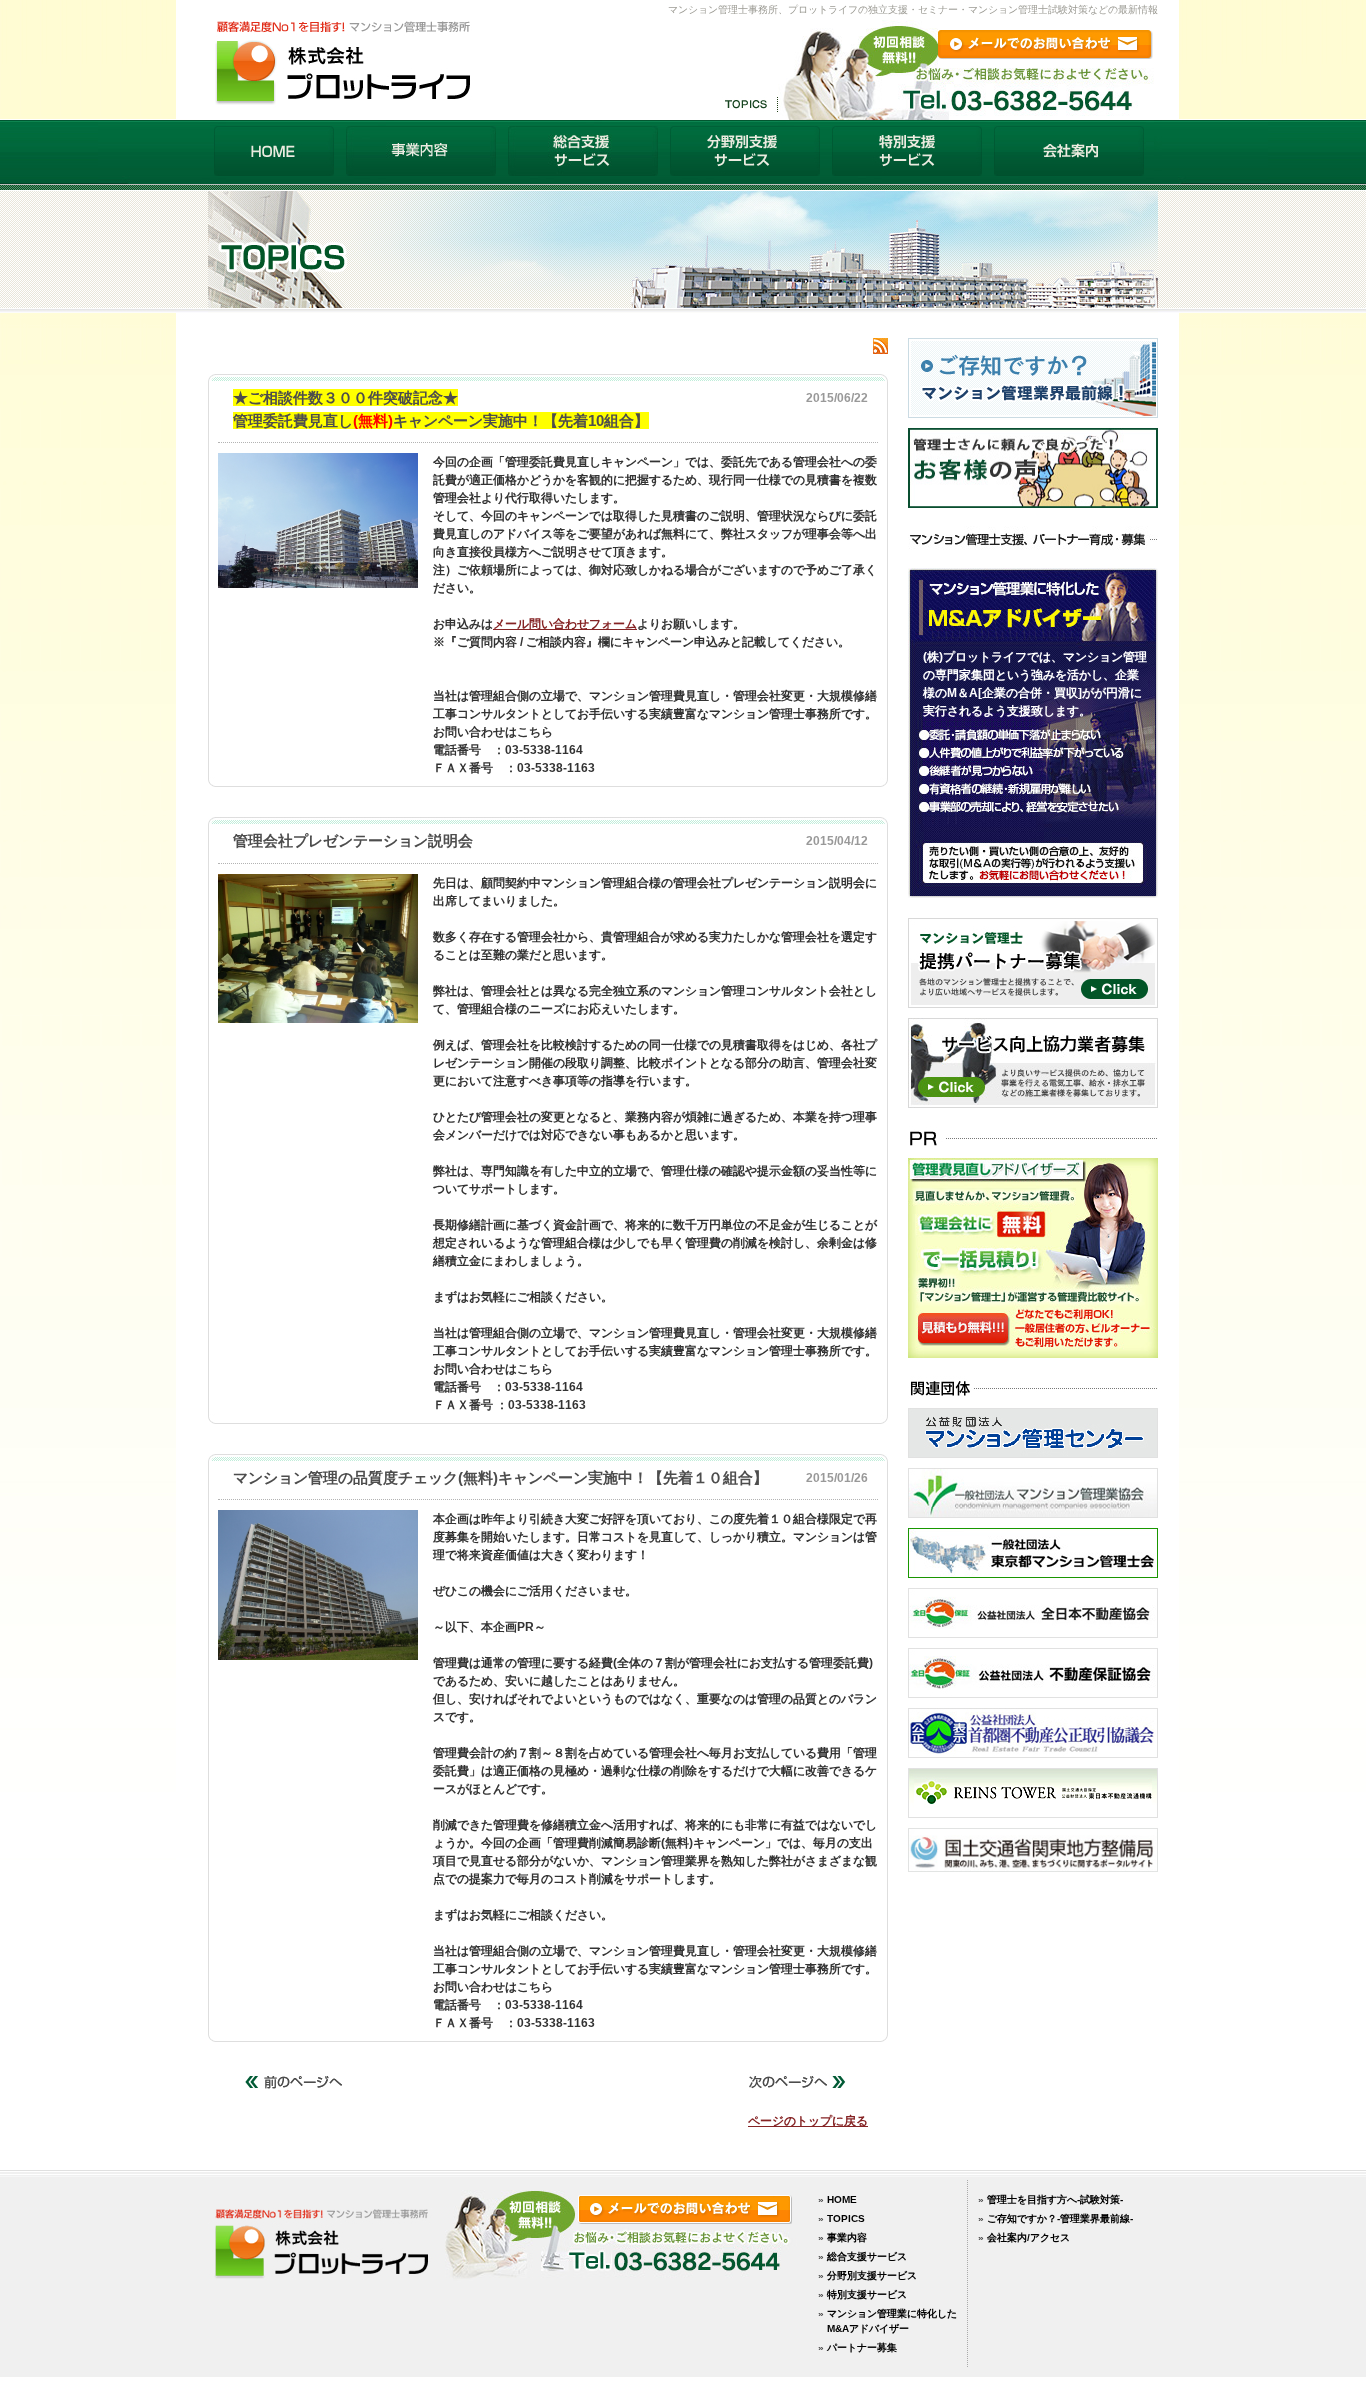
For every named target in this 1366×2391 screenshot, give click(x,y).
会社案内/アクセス (1028, 2237)
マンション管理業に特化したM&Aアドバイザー (892, 2321)
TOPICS (846, 2218)
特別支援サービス (867, 2294)
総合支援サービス (867, 2256)
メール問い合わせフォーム (565, 624)
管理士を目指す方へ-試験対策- (1055, 2199)
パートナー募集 (862, 2347)
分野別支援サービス (872, 2275)
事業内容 (847, 2237)
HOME (842, 2199)
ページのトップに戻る (808, 2121)
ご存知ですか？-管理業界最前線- (1060, 2218)
